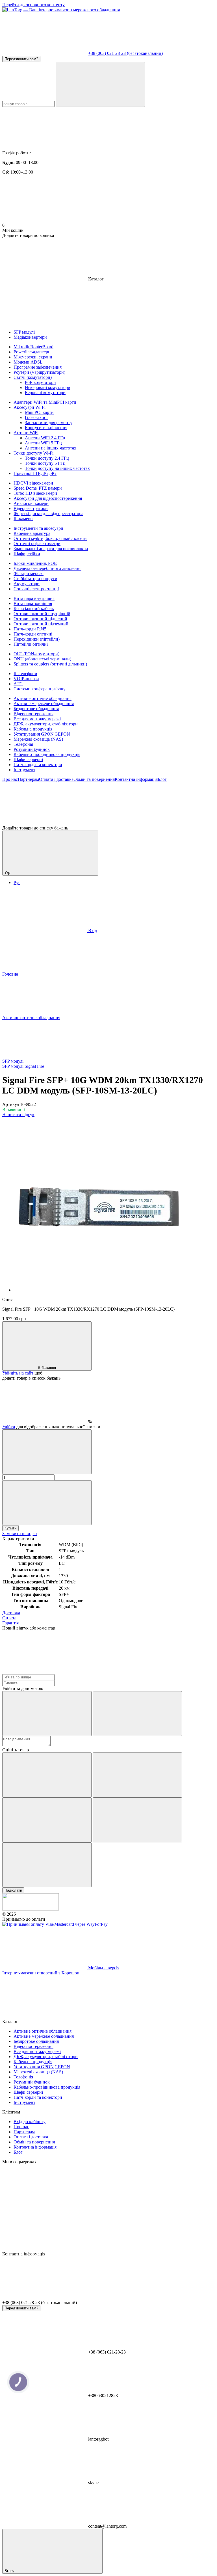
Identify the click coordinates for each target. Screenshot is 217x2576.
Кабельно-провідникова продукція (47, 754)
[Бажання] (108, 804)
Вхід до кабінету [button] (30, 2122)
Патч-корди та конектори (38, 765)
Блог (162, 779)
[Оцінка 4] (137, 1820)
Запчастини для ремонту (49, 423)
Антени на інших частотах (51, 448)
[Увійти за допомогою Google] (137, 1714)
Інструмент (24, 770)
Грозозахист (36, 417)
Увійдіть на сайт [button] (18, 1373)
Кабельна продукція (33, 729)
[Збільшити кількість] (47, 1503)
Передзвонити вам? (21, 59)
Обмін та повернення (94, 779)
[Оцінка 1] (47, 1775)
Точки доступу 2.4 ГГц (47, 458)
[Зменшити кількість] (47, 1452)
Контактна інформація (136, 779)
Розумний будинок (32, 749)
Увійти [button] (9, 1427)
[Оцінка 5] (47, 1865)
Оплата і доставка (56, 779)
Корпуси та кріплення (46, 428)
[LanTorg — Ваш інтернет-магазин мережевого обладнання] (31, 1909)
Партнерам (28, 779)
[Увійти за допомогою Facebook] (47, 1714)
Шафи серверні (28, 759)
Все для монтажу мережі (37, 719)
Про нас (10, 779)
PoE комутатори (40, 382)
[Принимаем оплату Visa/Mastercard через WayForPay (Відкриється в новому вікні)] (55, 1924)
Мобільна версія (103, 1968)
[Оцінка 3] (47, 1820)
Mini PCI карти (39, 412)
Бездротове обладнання (36, 709)
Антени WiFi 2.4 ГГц (45, 438)
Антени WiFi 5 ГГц (43, 443)
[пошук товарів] (100, 84)
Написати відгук (18, 1115)
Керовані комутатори (45, 393)
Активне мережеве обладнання (44, 704)
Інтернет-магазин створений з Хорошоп (41, 1973)
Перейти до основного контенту (33, 5)
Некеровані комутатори (48, 387)
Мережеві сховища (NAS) (38, 739)
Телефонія (23, 744)
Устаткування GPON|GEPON (42, 734)
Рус (17, 882)
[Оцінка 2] (137, 1775)
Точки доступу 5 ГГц (45, 463)
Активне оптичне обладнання (43, 698)
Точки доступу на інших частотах (57, 468)
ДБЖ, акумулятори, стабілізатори (46, 724)
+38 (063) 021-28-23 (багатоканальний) (125, 53)
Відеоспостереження (33, 714)
